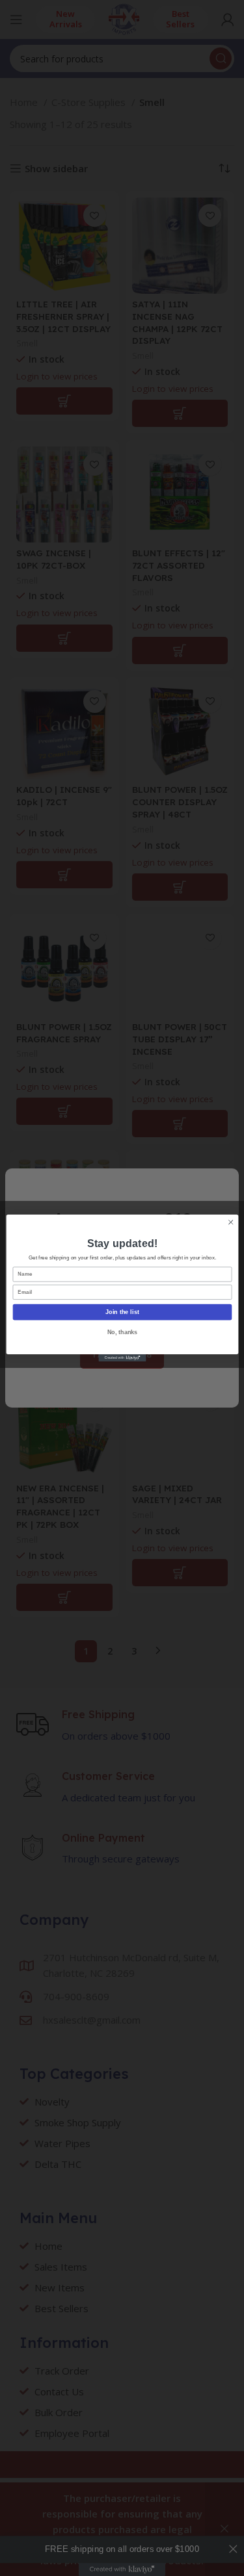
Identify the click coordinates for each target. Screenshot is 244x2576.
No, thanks (122, 1332)
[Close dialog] (230, 1222)
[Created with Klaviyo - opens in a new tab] (122, 1358)
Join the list (122, 1312)
